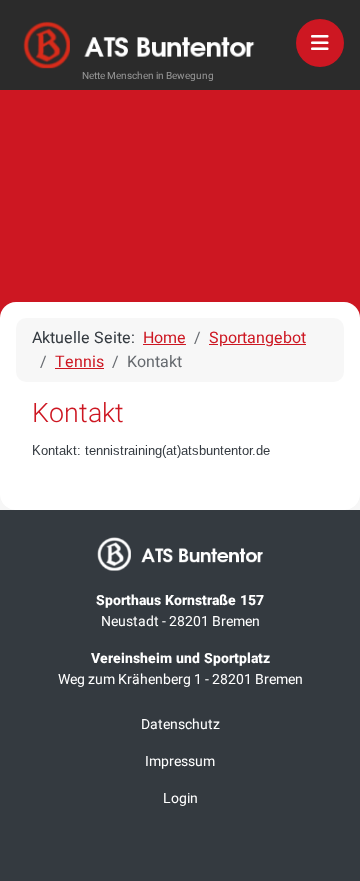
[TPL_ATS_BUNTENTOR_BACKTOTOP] (180, 859)
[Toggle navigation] (320, 43)
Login (180, 798)
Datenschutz (180, 724)
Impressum (180, 761)
